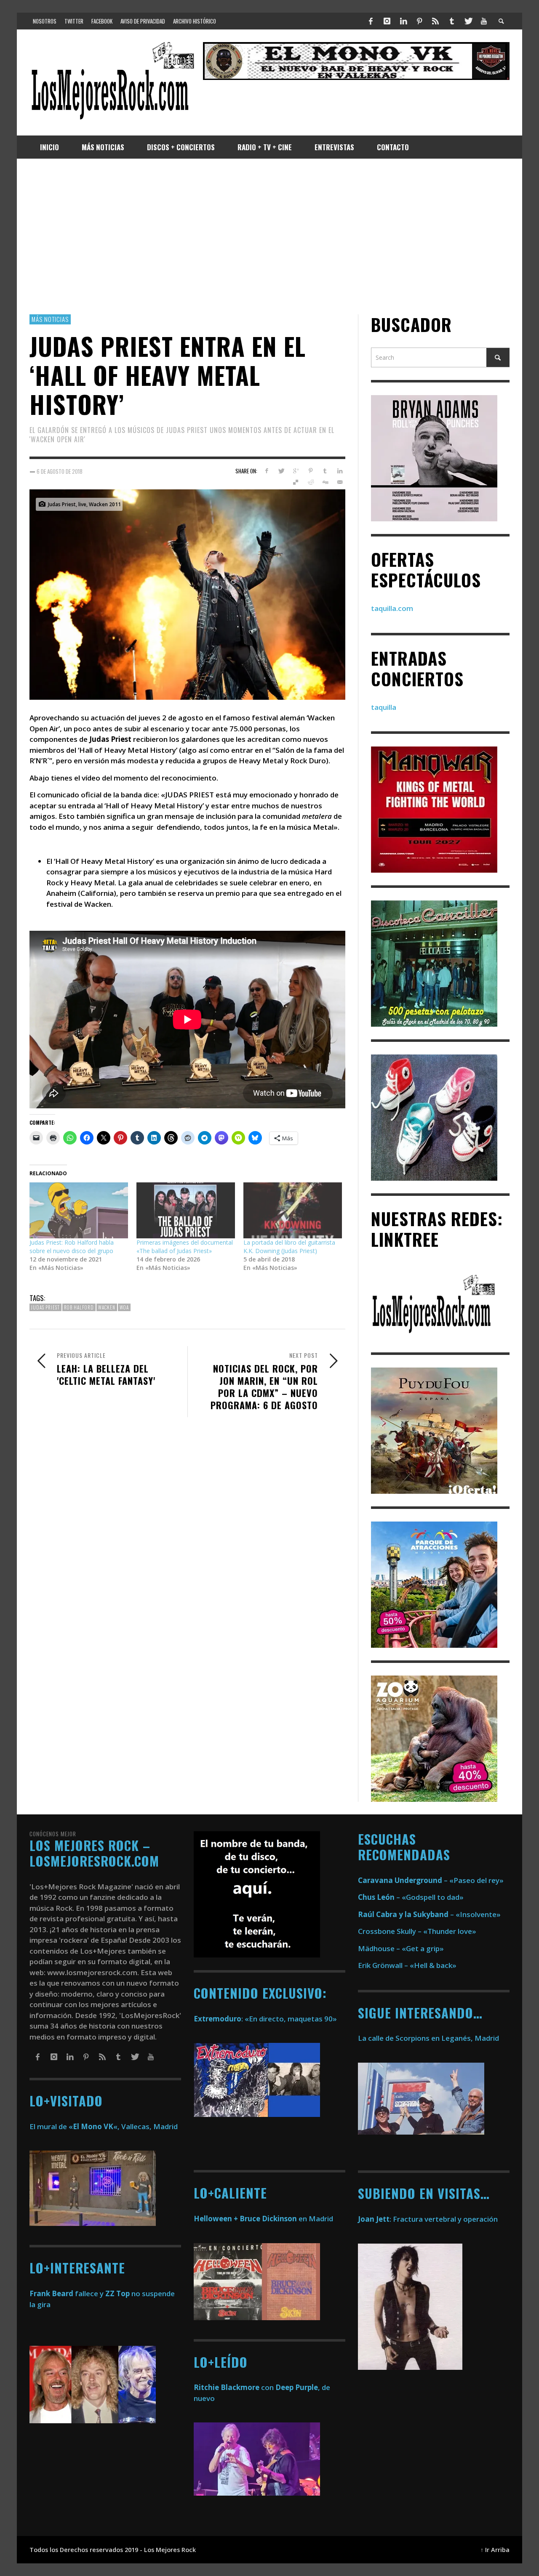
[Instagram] (387, 21)
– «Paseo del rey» (431, 1880)
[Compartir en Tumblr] (325, 471)
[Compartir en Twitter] (281, 471)
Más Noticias (50, 319)
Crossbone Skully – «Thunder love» (417, 1931)
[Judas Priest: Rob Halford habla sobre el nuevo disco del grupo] (79, 1211)
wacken (107, 1307)
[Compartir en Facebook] (266, 471)
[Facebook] (371, 21)
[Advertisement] (269, 236)
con (234, 2387)
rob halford (79, 1307)
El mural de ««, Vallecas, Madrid (104, 2126)
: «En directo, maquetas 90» (265, 2019)
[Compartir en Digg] (325, 482)
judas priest (45, 1307)
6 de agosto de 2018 (60, 471)
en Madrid (263, 2219)
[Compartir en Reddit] (311, 482)
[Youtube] (484, 21)
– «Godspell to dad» (411, 1897)
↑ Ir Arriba (495, 2550)
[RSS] (435, 21)
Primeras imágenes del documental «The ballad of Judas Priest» (185, 1247)
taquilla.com (392, 608)
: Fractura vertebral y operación (428, 2219)
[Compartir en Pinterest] (311, 471)
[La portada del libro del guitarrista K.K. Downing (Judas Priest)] (293, 1211)
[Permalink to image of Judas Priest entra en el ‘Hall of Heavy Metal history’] (187, 594)
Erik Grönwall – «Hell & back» (407, 1965)
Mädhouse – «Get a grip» (401, 1948)
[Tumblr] (452, 21)
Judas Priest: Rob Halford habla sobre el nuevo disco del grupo (72, 1247)
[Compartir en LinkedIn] (340, 471)
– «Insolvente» (429, 1914)
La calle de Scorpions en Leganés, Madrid (429, 2038)
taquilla (384, 707)
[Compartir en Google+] (296, 471)
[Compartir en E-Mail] (340, 482)
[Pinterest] (419, 21)
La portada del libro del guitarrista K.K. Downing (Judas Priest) (289, 1247)
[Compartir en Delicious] (296, 482)
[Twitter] (468, 21)
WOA (124, 1307)
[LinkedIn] (403, 21)
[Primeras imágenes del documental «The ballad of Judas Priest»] (186, 1211)
